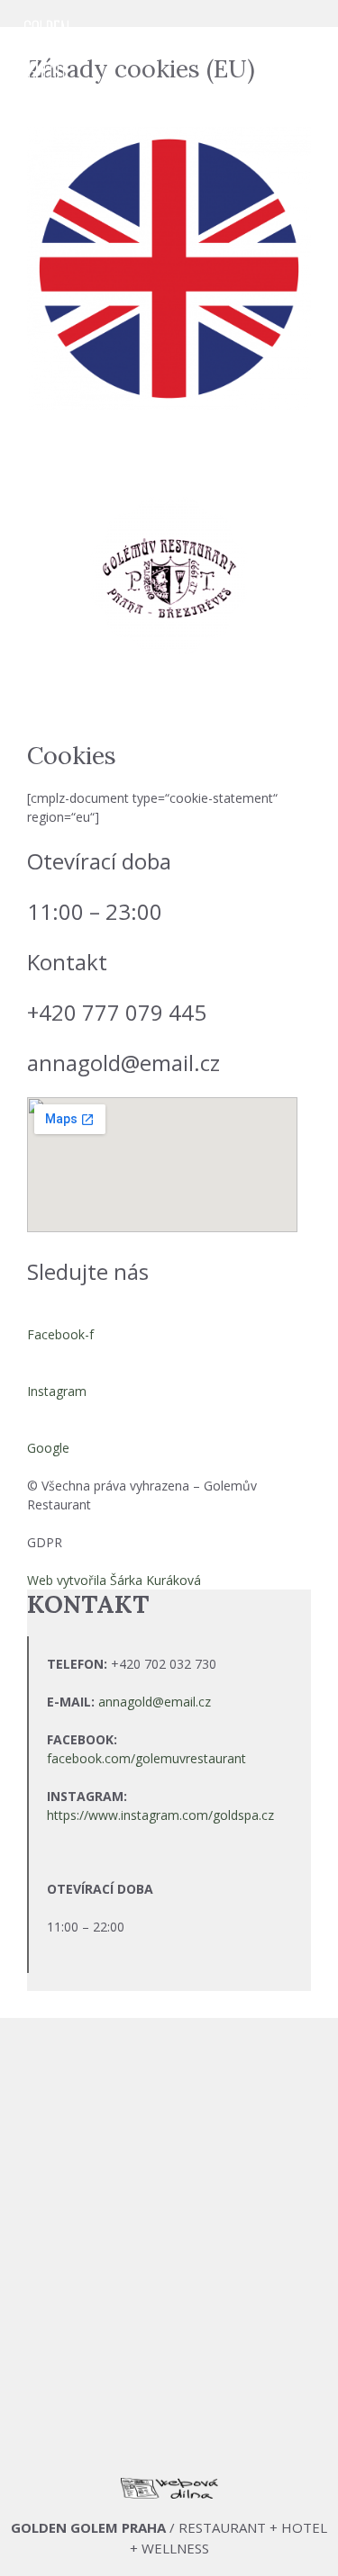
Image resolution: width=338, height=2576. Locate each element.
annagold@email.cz (155, 1702)
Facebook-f (60, 1334)
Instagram (57, 1391)
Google (48, 1448)
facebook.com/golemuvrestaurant (146, 1758)
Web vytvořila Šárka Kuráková (114, 1580)
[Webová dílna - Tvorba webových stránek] (169, 2493)
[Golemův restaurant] (46, 54)
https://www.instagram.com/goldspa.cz (160, 1815)
